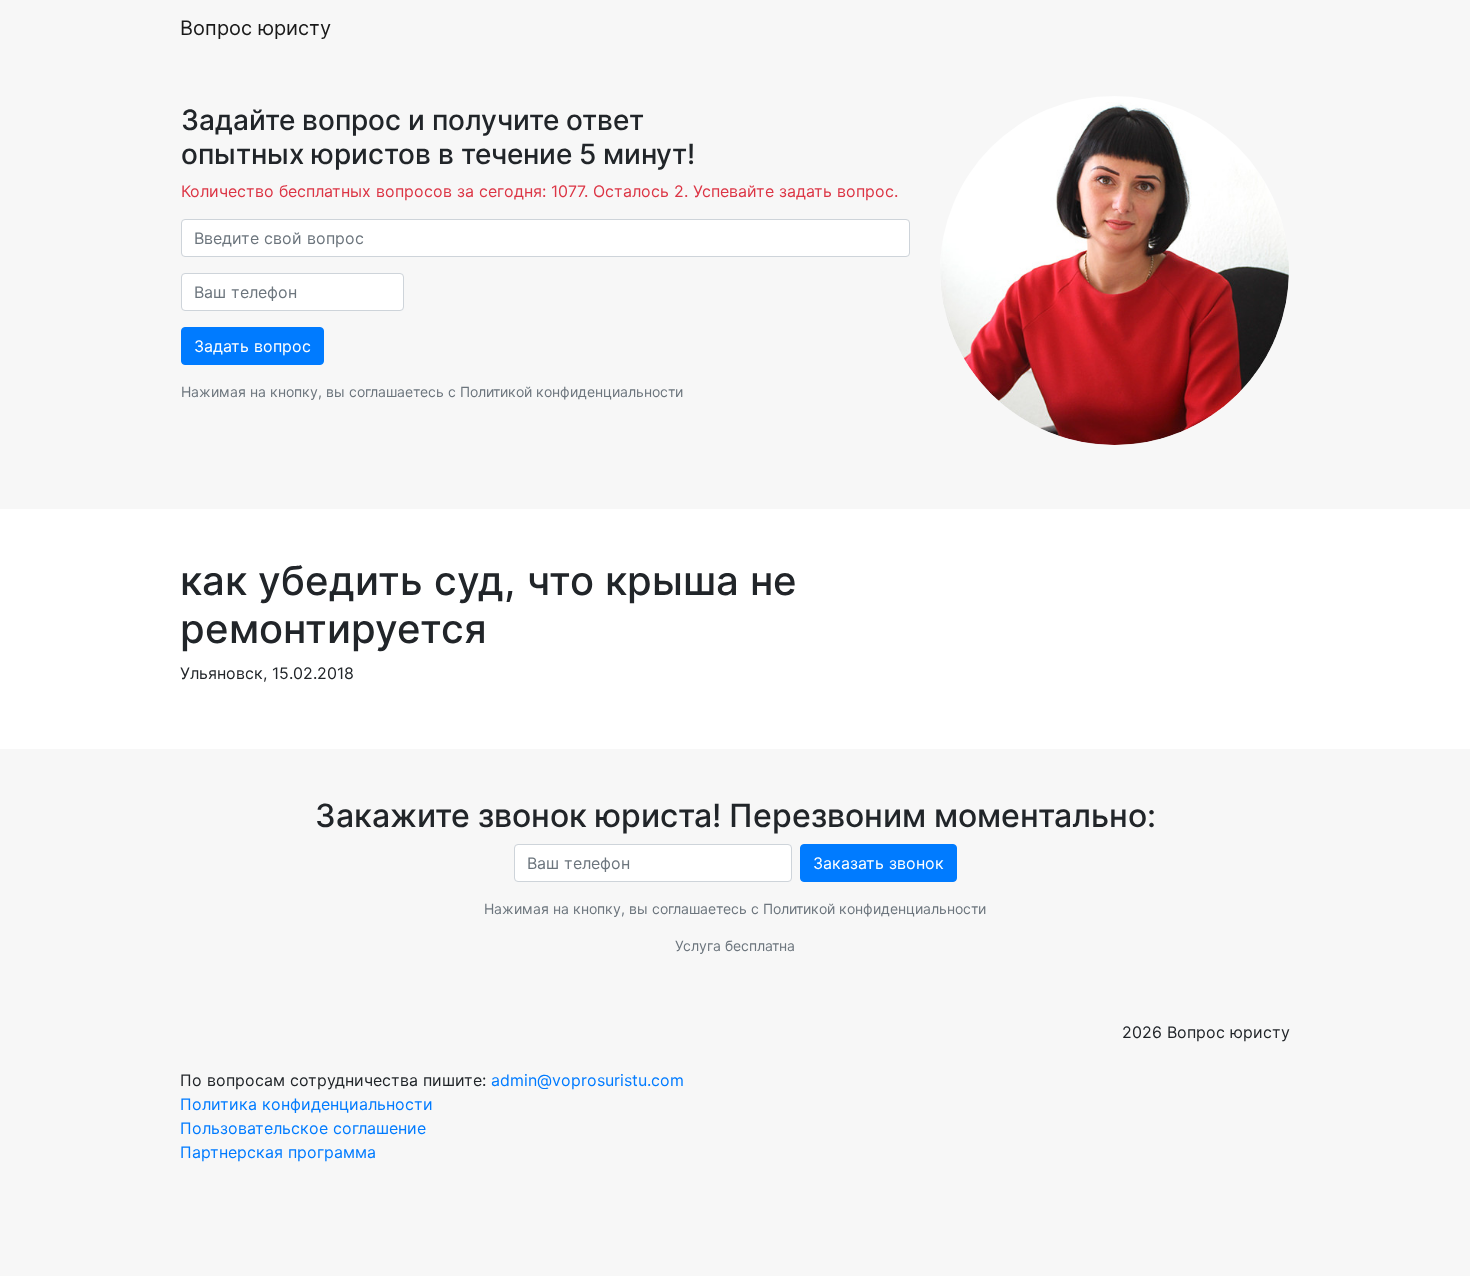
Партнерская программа (278, 1152)
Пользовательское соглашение (303, 1128)
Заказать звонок (878, 863)
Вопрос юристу (255, 28)
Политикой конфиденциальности (571, 391)
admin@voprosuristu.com (587, 1080)
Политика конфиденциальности (306, 1104)
